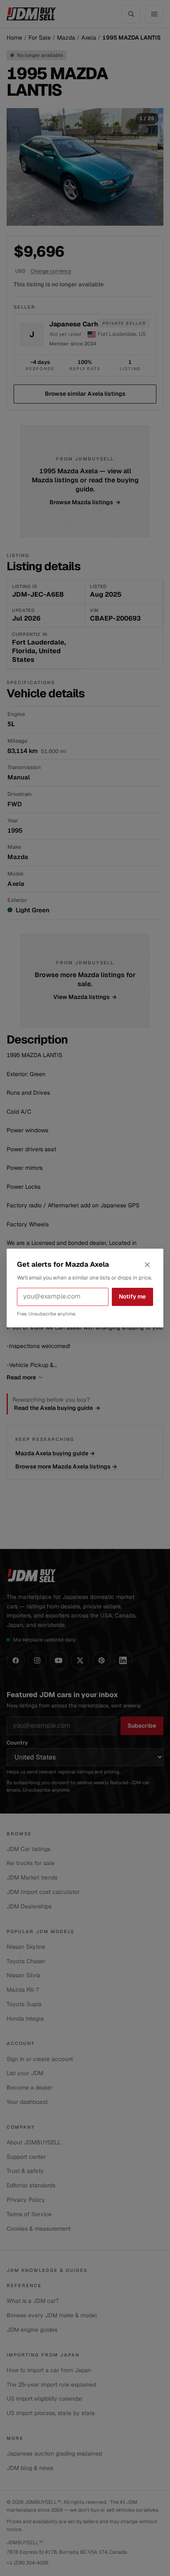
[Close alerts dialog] (147, 1265)
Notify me (132, 1296)
